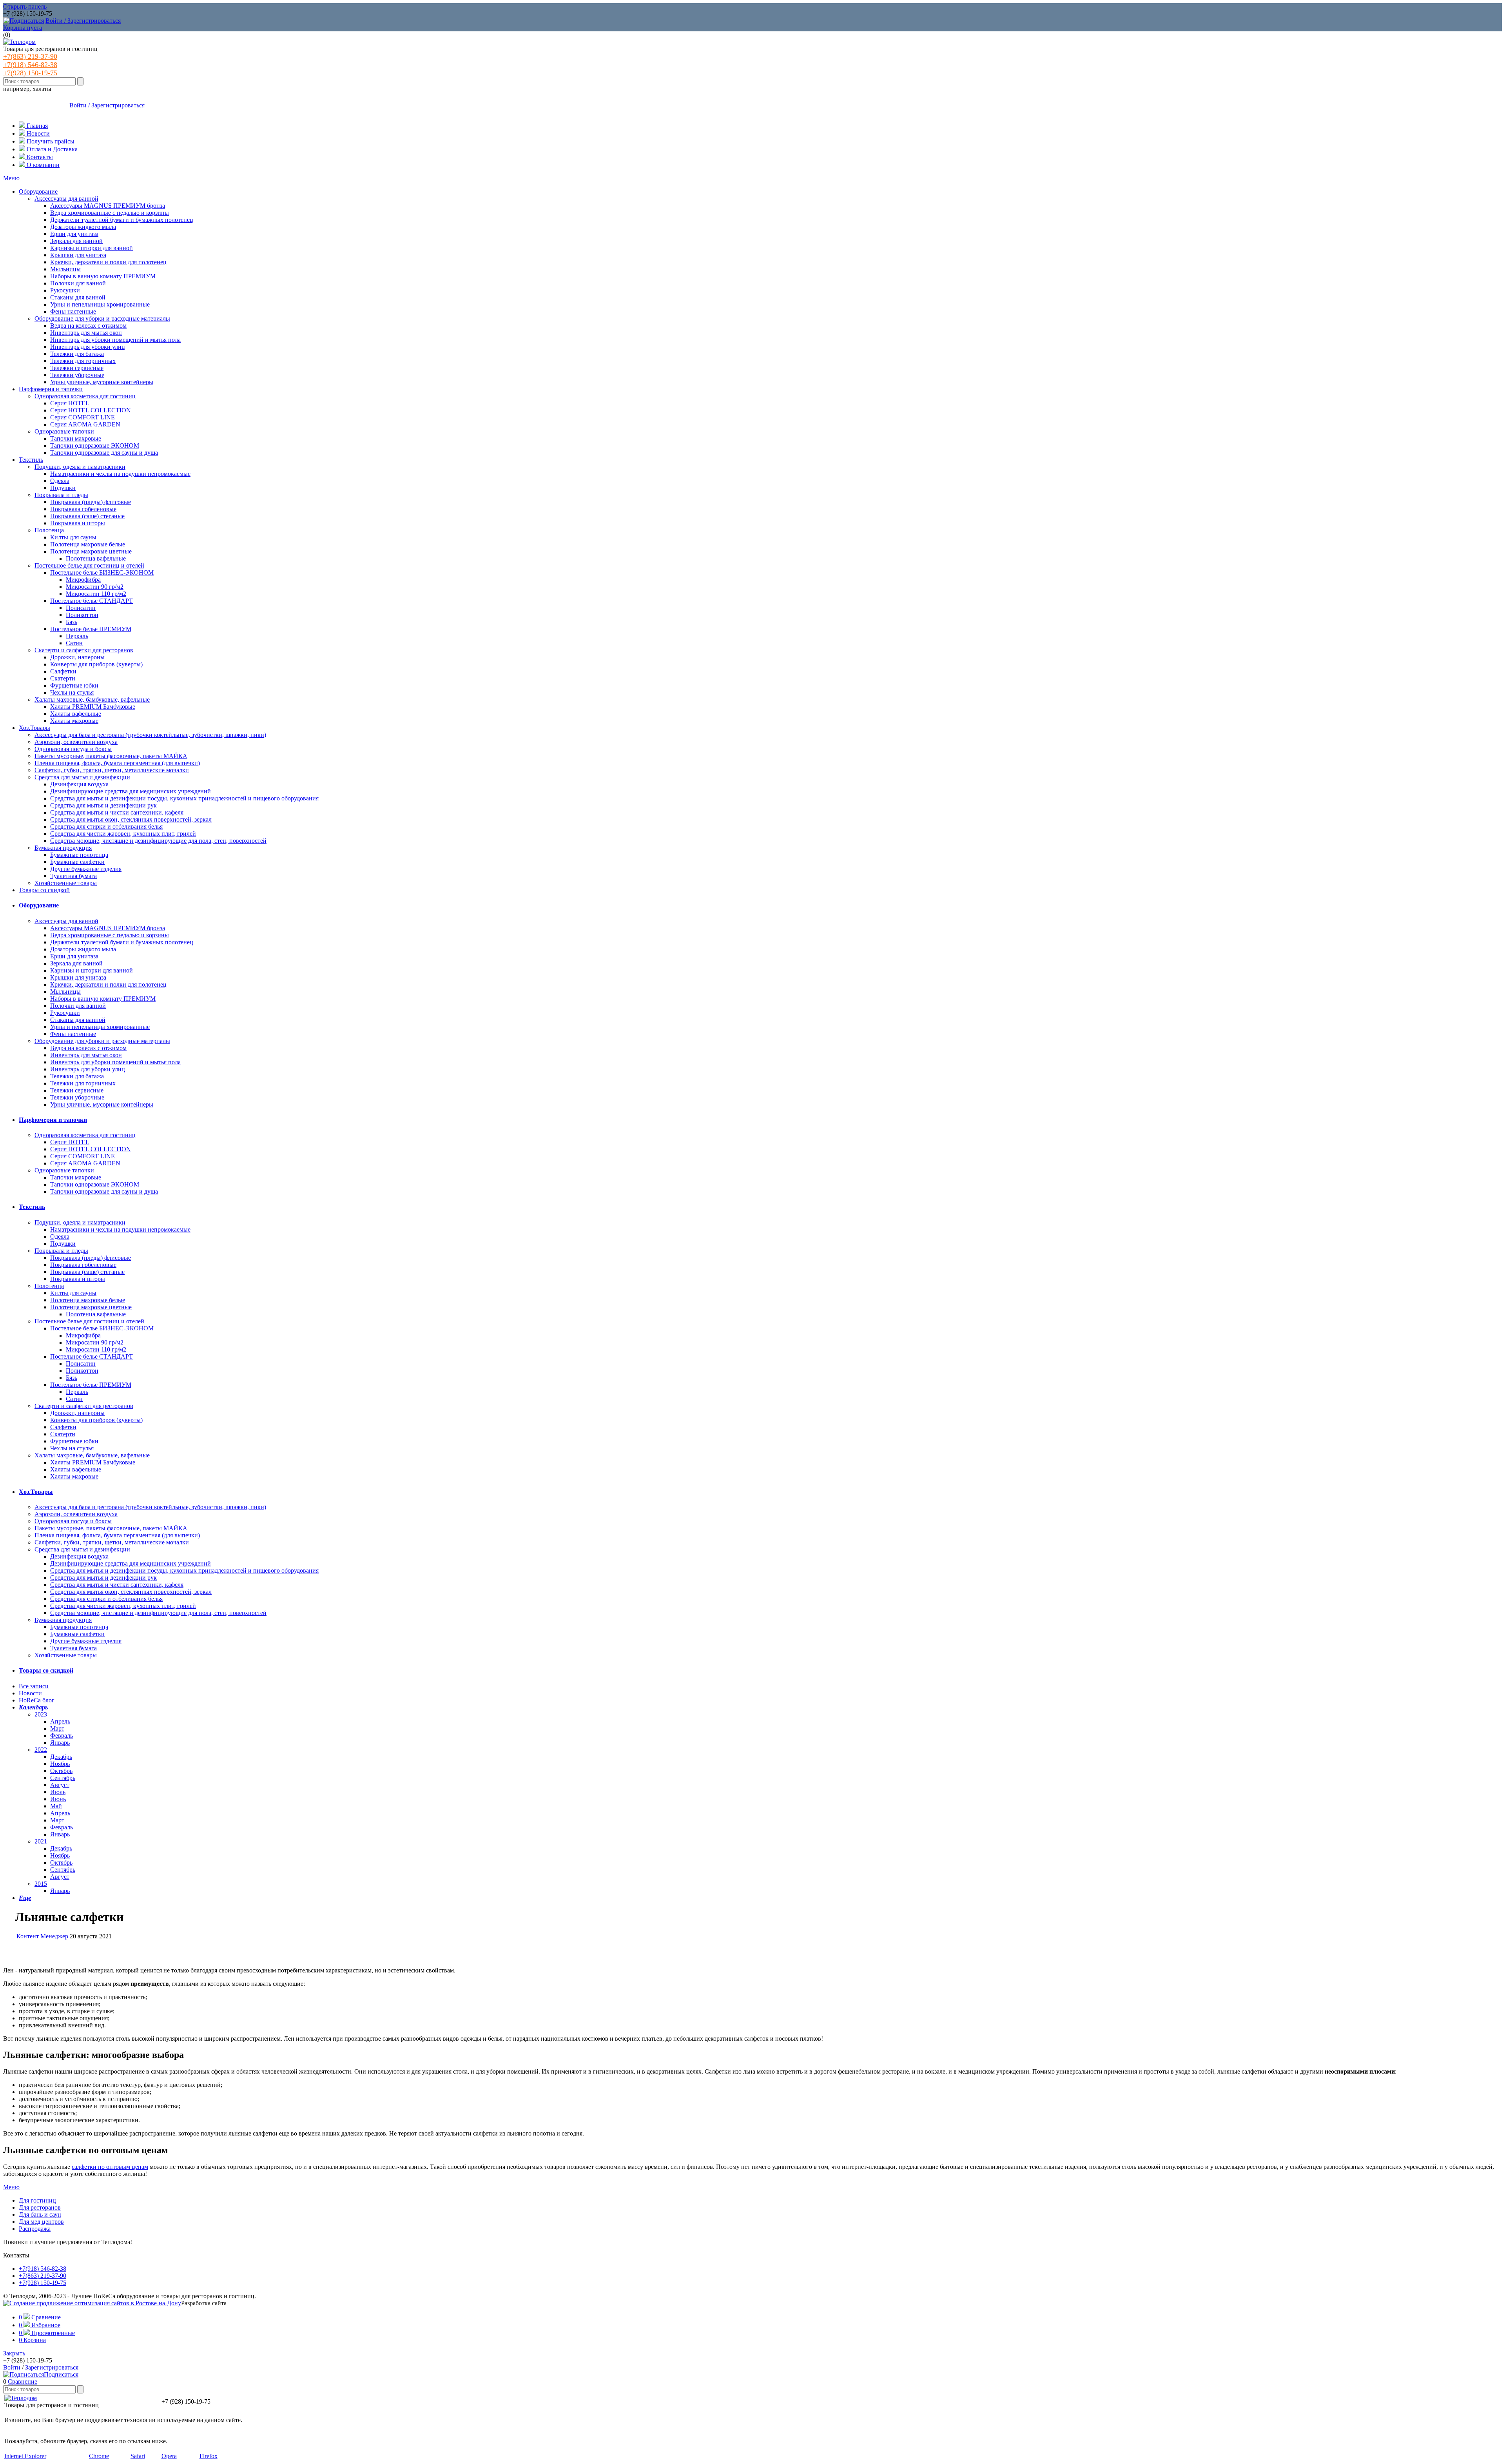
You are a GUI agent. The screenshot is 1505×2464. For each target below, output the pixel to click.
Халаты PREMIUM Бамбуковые (93, 707)
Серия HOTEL (70, 403)
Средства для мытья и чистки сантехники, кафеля (117, 812)
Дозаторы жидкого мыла (83, 227)
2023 (41, 1714)
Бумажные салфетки (77, 862)
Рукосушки (65, 290)
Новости (37, 133)
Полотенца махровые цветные (91, 551)
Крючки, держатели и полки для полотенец (108, 262)
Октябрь (61, 1771)
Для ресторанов (40, 2207)
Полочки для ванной (78, 283)
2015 (41, 1884)
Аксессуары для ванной (66, 199)
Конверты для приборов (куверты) (96, 664)
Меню (11, 178)
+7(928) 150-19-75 (30, 73)
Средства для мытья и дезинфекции (82, 777)
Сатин (74, 643)
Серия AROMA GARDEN (85, 424)
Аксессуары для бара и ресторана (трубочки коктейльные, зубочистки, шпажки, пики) (150, 735)
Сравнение (23, 2381)
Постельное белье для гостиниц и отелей (89, 565)
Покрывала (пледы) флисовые (91, 502)
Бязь (72, 622)
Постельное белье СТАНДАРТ (92, 601)
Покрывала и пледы (61, 495)
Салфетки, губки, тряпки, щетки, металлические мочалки (112, 770)
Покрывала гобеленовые (83, 509)
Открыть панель (25, 6)
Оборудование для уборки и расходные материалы (102, 318)
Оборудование (38, 191)
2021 (41, 1841)
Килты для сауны (73, 537)
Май (56, 1806)
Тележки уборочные (77, 375)
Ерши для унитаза (74, 234)
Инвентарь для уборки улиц (88, 347)
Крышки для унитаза (78, 255)
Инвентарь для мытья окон (86, 333)
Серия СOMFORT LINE (83, 417)
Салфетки (63, 671)
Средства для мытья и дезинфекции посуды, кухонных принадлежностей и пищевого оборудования (184, 798)
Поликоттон (82, 615)
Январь (60, 1743)
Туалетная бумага (73, 876)
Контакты (39, 157)
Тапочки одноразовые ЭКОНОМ (95, 445)
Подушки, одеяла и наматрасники (80, 467)
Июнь (58, 1799)
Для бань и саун (40, 2215)
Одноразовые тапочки (64, 431)
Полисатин (81, 608)
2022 (41, 1750)
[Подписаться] (24, 21)
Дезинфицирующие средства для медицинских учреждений (131, 791)
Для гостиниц (37, 2200)
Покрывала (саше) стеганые (87, 516)
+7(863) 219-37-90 (30, 56)
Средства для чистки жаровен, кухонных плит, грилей (123, 834)
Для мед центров (41, 2222)
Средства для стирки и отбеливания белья (106, 826)
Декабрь (61, 1757)
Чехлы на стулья (72, 692)
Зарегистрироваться (52, 2367)
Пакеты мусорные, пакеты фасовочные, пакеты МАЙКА (111, 756)
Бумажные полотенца (79, 855)
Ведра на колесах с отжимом (88, 326)
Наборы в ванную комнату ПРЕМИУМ (103, 276)
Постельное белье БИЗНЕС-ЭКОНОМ (102, 572)
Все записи (34, 1686)
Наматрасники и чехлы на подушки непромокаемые (120, 474)
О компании (42, 165)
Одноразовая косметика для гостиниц (85, 396)
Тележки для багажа (77, 354)
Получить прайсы (50, 141)
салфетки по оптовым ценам (110, 2167)
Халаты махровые (74, 721)
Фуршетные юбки (74, 685)
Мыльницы (65, 269)
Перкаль (77, 636)
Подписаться (61, 2374)
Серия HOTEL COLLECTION (91, 410)
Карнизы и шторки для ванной (92, 248)
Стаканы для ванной (78, 297)
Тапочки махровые (76, 438)
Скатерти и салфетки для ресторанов (84, 650)
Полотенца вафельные (96, 558)
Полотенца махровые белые (88, 544)
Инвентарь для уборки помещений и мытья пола (115, 340)
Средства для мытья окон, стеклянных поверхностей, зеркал (131, 819)
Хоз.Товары (34, 728)
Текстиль (31, 460)
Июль (58, 1792)
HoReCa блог (37, 1700)
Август (60, 1785)
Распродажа (35, 2229)
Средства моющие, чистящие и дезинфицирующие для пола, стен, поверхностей (158, 841)
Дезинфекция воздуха (79, 784)
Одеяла (60, 481)
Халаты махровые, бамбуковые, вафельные (92, 699)
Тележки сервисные (77, 368)
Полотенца (49, 530)
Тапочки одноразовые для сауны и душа (104, 453)
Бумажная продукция (63, 848)
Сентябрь (63, 1778)
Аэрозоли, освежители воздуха (76, 742)
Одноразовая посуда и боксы (73, 749)
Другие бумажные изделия (86, 869)
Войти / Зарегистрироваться (83, 21)
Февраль (62, 1736)
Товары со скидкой (44, 890)
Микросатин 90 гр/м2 (95, 587)
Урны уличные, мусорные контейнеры (102, 382)
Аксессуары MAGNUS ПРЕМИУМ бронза (108, 206)
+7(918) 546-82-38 (30, 65)
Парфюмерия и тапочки (51, 389)
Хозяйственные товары (66, 883)
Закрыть (14, 2353)
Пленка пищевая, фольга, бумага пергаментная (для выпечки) (117, 763)
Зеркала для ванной (76, 241)
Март (57, 1728)
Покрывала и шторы (78, 523)
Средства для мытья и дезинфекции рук (103, 805)
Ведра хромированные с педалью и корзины (110, 213)
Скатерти (63, 678)
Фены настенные (73, 311)
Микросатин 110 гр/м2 (96, 594)
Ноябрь (60, 1764)
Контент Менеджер (42, 1936)
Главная (36, 126)
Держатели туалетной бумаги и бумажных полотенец (122, 220)
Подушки (63, 488)
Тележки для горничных (83, 361)
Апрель (60, 1721)
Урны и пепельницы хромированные (100, 304)
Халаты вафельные (76, 714)
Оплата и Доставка (51, 149)
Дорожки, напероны (77, 657)
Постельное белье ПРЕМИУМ (91, 629)
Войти (12, 2367)
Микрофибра (83, 580)
